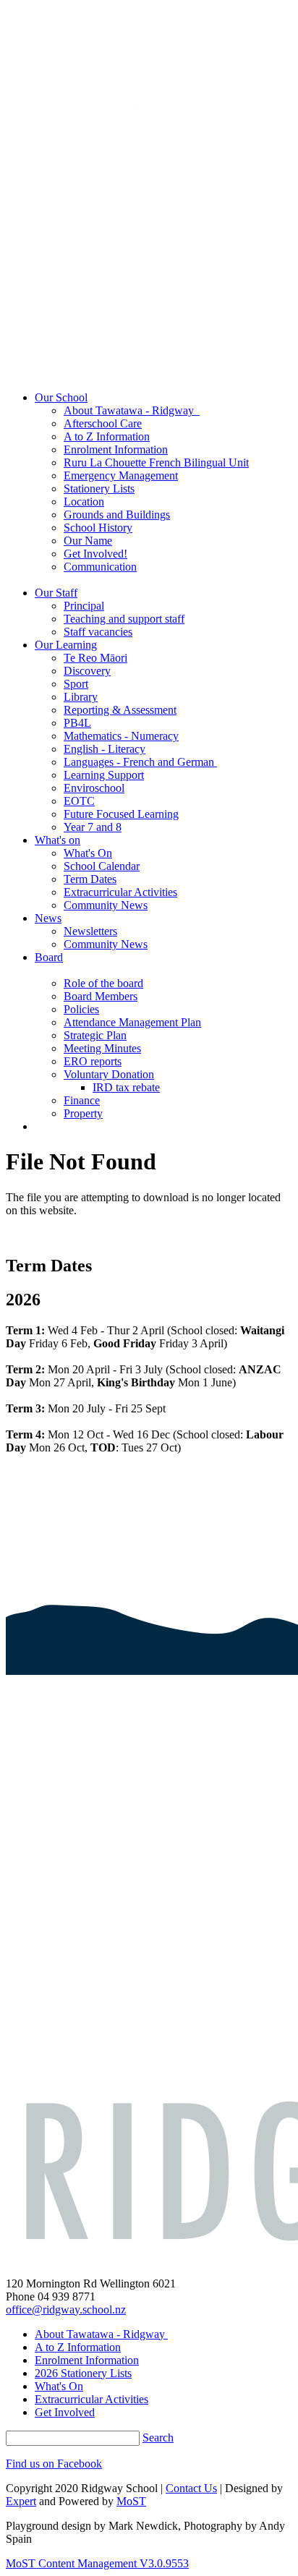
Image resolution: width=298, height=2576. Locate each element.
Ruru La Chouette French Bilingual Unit (156, 462)
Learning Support (104, 775)
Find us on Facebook (54, 2464)
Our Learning (66, 645)
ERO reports (93, 1061)
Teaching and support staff (124, 619)
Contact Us (191, 2488)
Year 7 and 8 (93, 827)
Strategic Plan (95, 1035)
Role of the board (103, 983)
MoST (131, 2501)
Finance (82, 1100)
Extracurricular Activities (120, 892)
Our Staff (56, 593)
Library (81, 697)
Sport (76, 684)
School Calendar (102, 866)
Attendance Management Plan (132, 1022)
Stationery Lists (99, 489)
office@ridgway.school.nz (66, 2310)
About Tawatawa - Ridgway (132, 410)
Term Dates (90, 879)
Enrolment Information (116, 449)
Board (49, 957)
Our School (61, 397)
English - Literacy (105, 749)
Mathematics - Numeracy (121, 736)
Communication (100, 567)
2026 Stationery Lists (83, 2373)
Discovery (87, 671)
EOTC (79, 801)
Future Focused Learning (121, 814)
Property (83, 1113)
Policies (81, 1009)
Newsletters (90, 931)
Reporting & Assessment (120, 710)
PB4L (77, 723)
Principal (84, 606)
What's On (88, 853)
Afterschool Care (103, 423)
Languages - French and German (140, 762)
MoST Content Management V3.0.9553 (97, 2563)
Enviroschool (94, 788)
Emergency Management (121, 475)
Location (84, 502)
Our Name (88, 541)
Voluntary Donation (109, 1074)
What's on (58, 840)
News (48, 918)
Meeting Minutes (102, 1048)
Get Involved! (95, 554)
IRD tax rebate (126, 1087)
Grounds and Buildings (117, 515)
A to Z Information (107, 436)
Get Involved (65, 2412)
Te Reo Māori (95, 658)
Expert (21, 2501)
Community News (106, 905)
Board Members (101, 996)
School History (98, 528)
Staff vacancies (98, 632)
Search (158, 2438)
